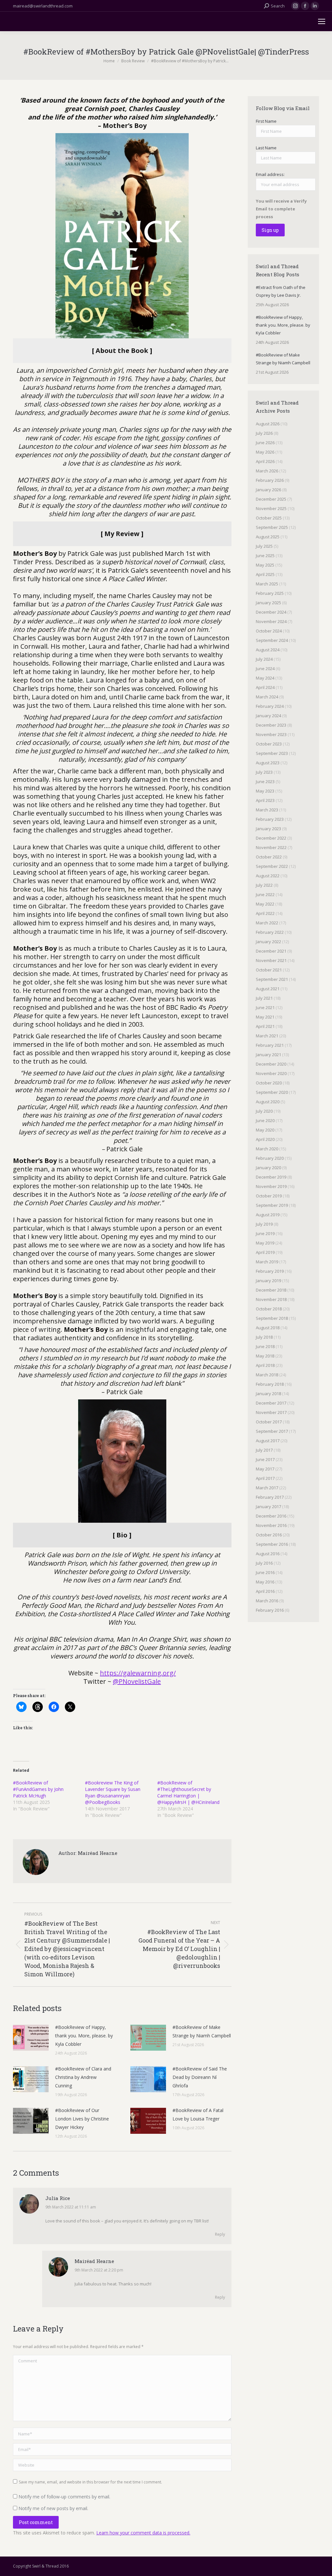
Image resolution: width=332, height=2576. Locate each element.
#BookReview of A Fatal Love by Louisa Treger (198, 2114)
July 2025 (264, 546)
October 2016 (269, 1535)
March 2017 (267, 1488)
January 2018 (268, 1394)
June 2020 (265, 1120)
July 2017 (264, 1450)
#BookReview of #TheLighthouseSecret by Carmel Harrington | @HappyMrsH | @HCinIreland (188, 1792)
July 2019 (264, 1224)
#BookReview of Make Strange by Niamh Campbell (202, 2031)
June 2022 (265, 894)
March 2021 (267, 1036)
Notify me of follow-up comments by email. (64, 2497)
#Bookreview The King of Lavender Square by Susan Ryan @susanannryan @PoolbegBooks (113, 1792)
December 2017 (271, 1403)
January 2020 (268, 1168)
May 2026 (265, 452)
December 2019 (271, 1177)
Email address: (270, 174)
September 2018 (272, 1318)
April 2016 (265, 1591)
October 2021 (269, 970)
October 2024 (269, 631)
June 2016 (265, 1572)
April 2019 (265, 1252)
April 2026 (265, 461)
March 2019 (267, 1262)
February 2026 (270, 480)
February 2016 (270, 1610)
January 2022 (268, 942)
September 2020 (272, 1092)
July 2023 (264, 772)
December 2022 (271, 838)
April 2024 (265, 687)
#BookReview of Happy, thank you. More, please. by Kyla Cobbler (84, 2036)
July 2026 (264, 433)
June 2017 (265, 1459)
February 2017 (270, 1497)
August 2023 (268, 763)
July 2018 (264, 1337)
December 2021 (271, 951)
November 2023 (271, 734)
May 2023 (265, 791)
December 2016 (271, 1516)
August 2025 (268, 537)
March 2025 (267, 584)
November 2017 (271, 1412)
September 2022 (272, 866)
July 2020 (264, 1111)
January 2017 (268, 1507)
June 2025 (265, 556)
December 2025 (271, 499)
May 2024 (265, 678)
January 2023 (268, 829)
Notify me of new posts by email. (53, 2508)
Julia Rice (58, 2198)
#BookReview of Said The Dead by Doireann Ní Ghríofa (200, 2077)
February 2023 (270, 819)
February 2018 (270, 1384)
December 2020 (271, 1064)
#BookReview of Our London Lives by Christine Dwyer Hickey (82, 2119)
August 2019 (268, 1215)
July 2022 (264, 885)
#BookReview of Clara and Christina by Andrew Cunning (83, 2077)
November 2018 (271, 1299)
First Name (266, 121)
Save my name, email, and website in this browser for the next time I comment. (90, 2482)
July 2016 (264, 1563)
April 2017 (265, 1478)
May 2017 (265, 1469)
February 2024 (270, 706)
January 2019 (268, 1281)
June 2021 (265, 1007)
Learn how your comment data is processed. (143, 2533)
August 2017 (268, 1441)
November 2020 (271, 1073)
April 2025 (265, 574)
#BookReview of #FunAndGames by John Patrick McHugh (38, 1789)
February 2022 (270, 932)
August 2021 (268, 989)
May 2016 (265, 1582)
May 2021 (265, 1017)
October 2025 (269, 518)
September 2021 (272, 979)
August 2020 (268, 1102)
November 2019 (271, 1186)
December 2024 (271, 612)
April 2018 (265, 1365)
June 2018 (265, 1346)
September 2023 (272, 753)
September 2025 (272, 527)
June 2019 (265, 1233)
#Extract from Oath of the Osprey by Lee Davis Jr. (281, 291)
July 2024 (264, 659)
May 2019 (265, 1243)
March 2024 (267, 697)
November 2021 (271, 960)
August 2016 (268, 1554)
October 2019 (269, 1196)
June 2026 (265, 443)
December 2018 (271, 1290)
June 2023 (265, 782)
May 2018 (265, 1356)
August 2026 (268, 424)
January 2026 (268, 490)
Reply (220, 2234)
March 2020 (267, 1149)
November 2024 (271, 621)
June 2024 (265, 669)
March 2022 (267, 923)
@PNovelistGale (137, 1681)
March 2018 (267, 1375)
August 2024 (268, 650)
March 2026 (267, 471)
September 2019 (272, 1205)
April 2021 (265, 1026)
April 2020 (265, 1139)
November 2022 (271, 847)
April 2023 (265, 800)
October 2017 (269, 1422)
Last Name (266, 148)
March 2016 (267, 1601)
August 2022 (268, 876)
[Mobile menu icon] (322, 21)
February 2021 (270, 1045)
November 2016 (271, 1525)
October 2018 (269, 1309)
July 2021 (264, 998)
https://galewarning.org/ (138, 1673)
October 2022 (269, 857)
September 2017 (272, 1431)
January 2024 (268, 716)
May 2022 (265, 904)
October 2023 (269, 744)
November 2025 (271, 508)
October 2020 (269, 1083)
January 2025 (268, 603)
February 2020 (270, 1158)
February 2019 (270, 1271)
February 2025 (270, 593)
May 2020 (265, 1130)
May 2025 (265, 565)
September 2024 (272, 640)
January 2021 (268, 1055)
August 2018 (268, 1328)
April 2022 (265, 913)
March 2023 (267, 810)
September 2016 (272, 1544)
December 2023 (271, 725)
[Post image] (31, 2038)
